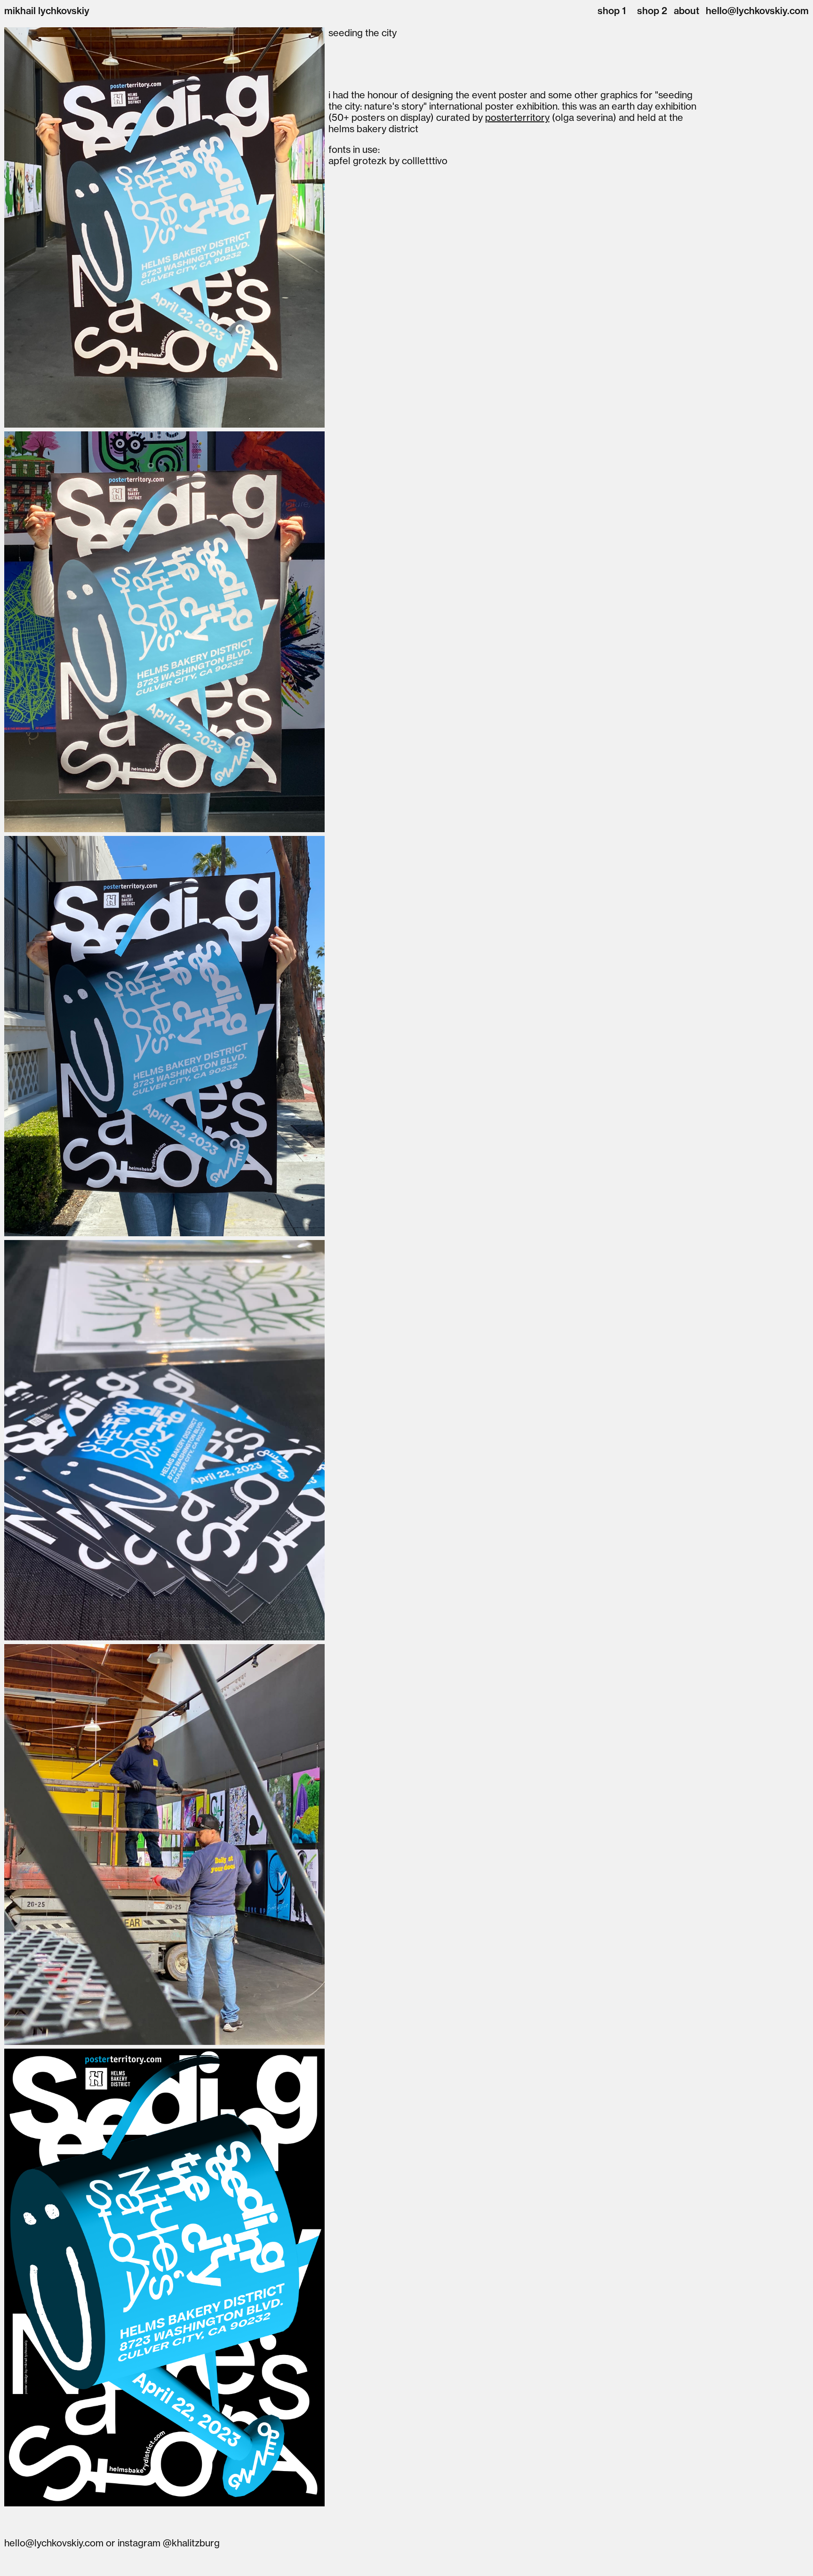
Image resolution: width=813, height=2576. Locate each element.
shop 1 (612, 11)
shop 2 (652, 11)
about (686, 11)
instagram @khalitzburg (169, 2543)
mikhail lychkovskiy (47, 11)
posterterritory (517, 117)
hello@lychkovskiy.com (757, 11)
